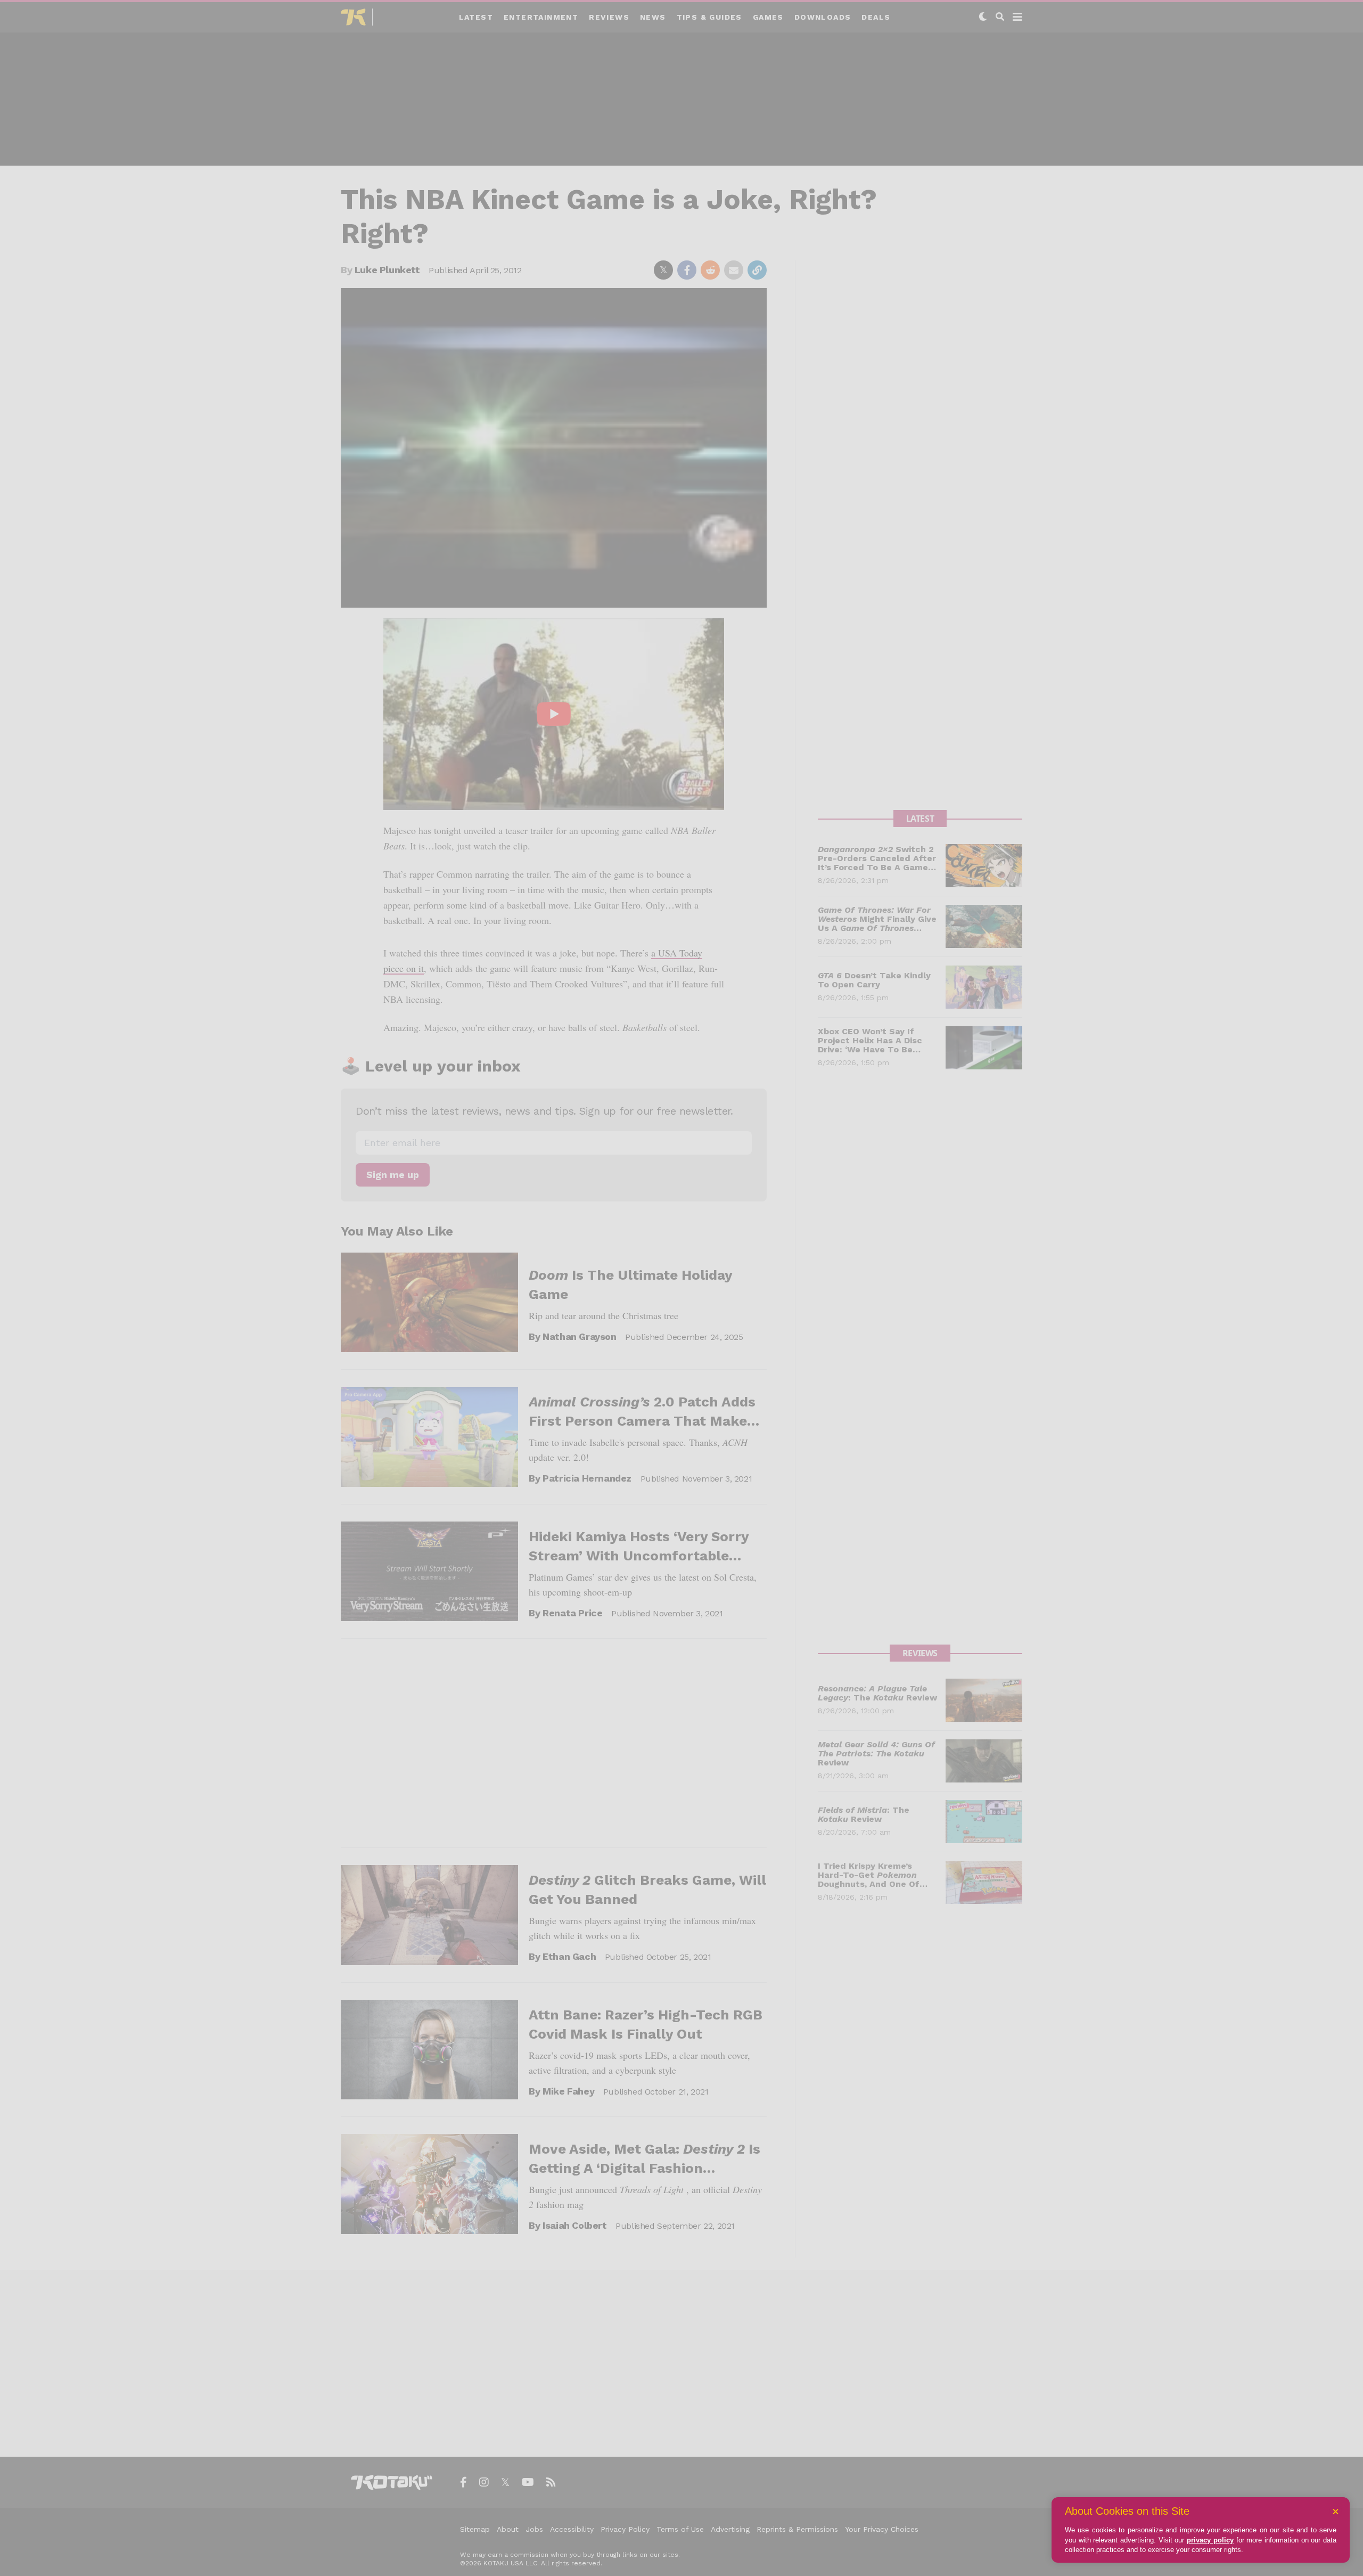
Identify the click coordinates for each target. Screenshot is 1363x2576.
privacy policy (1210, 2540)
